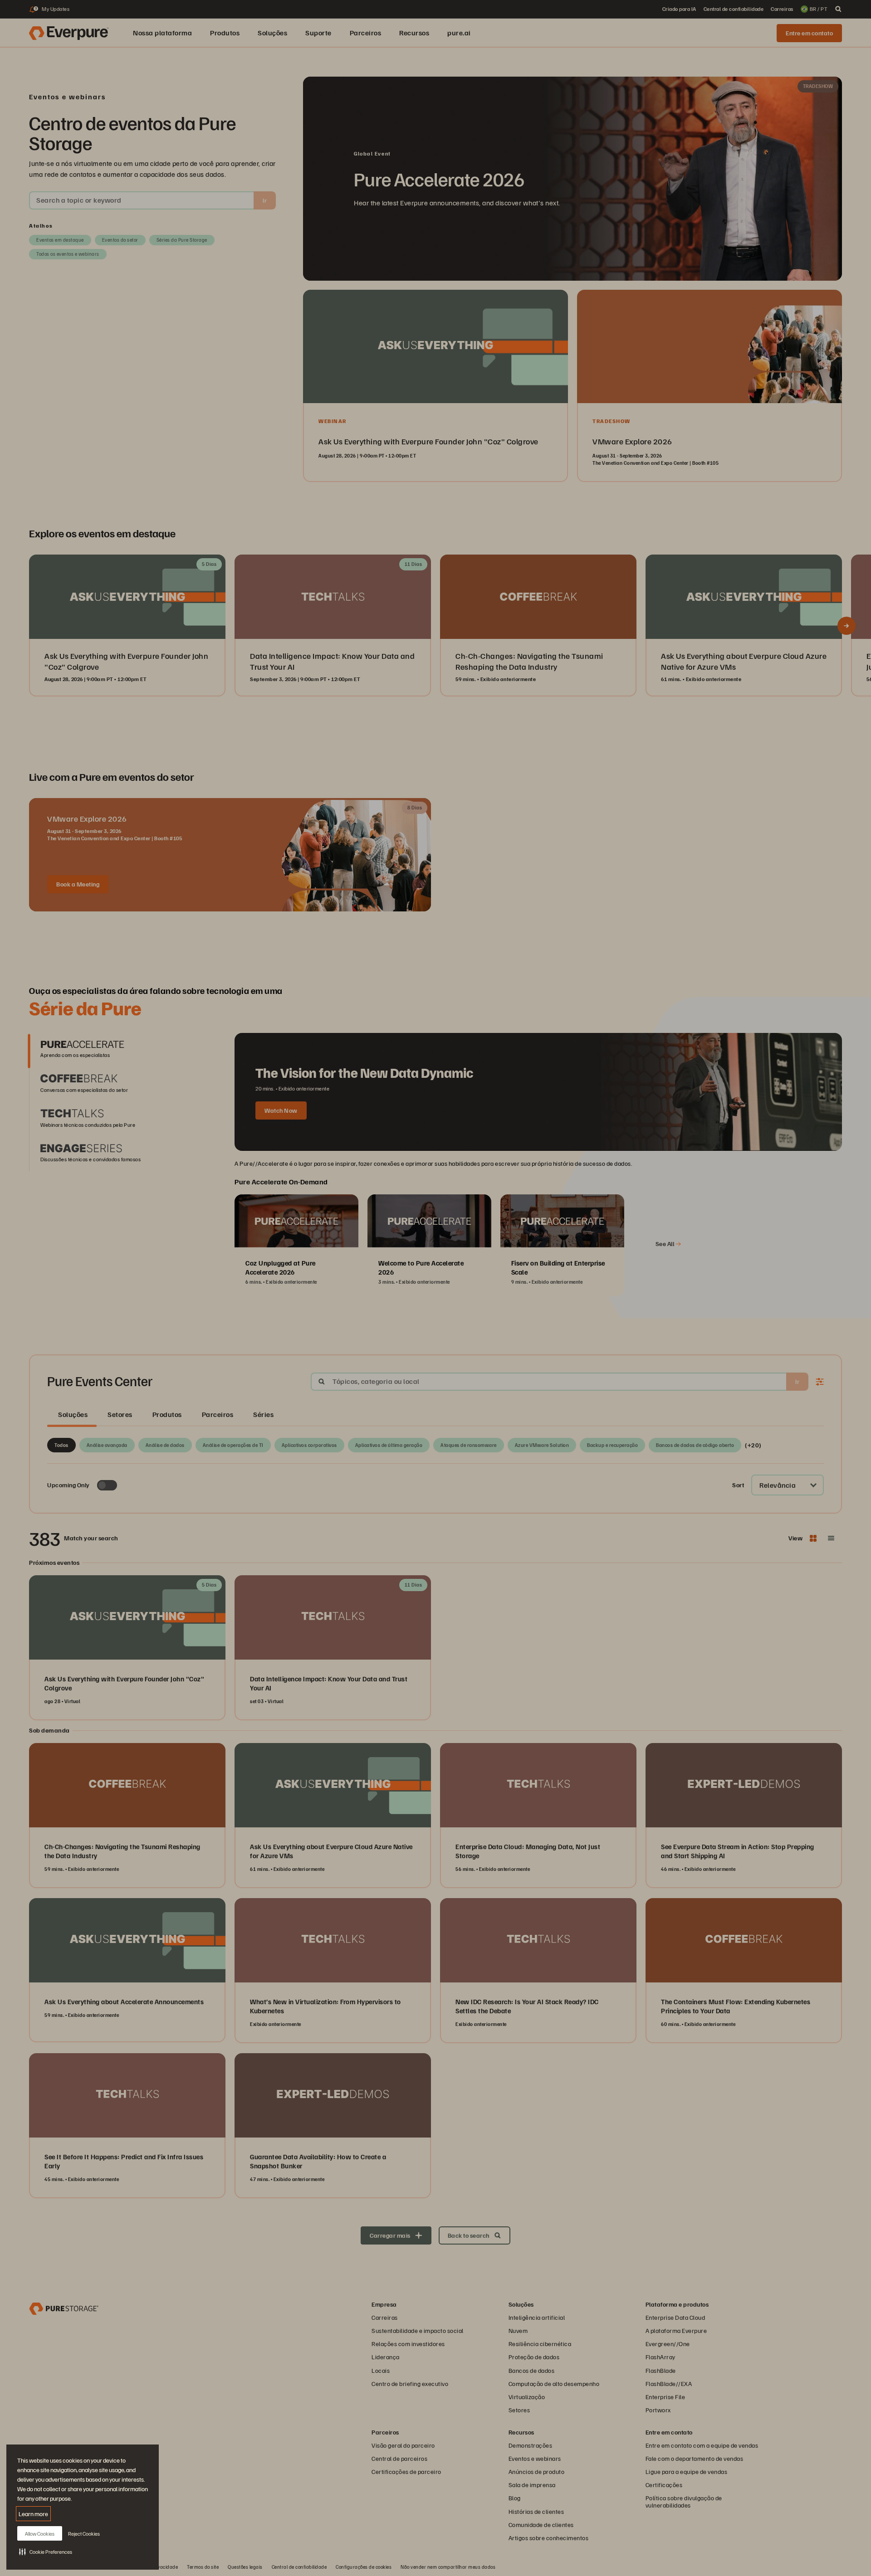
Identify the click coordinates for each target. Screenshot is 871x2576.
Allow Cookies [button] (40, 2534)
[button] (46, 2552)
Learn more (33, 2514)
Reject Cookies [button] (84, 2534)
